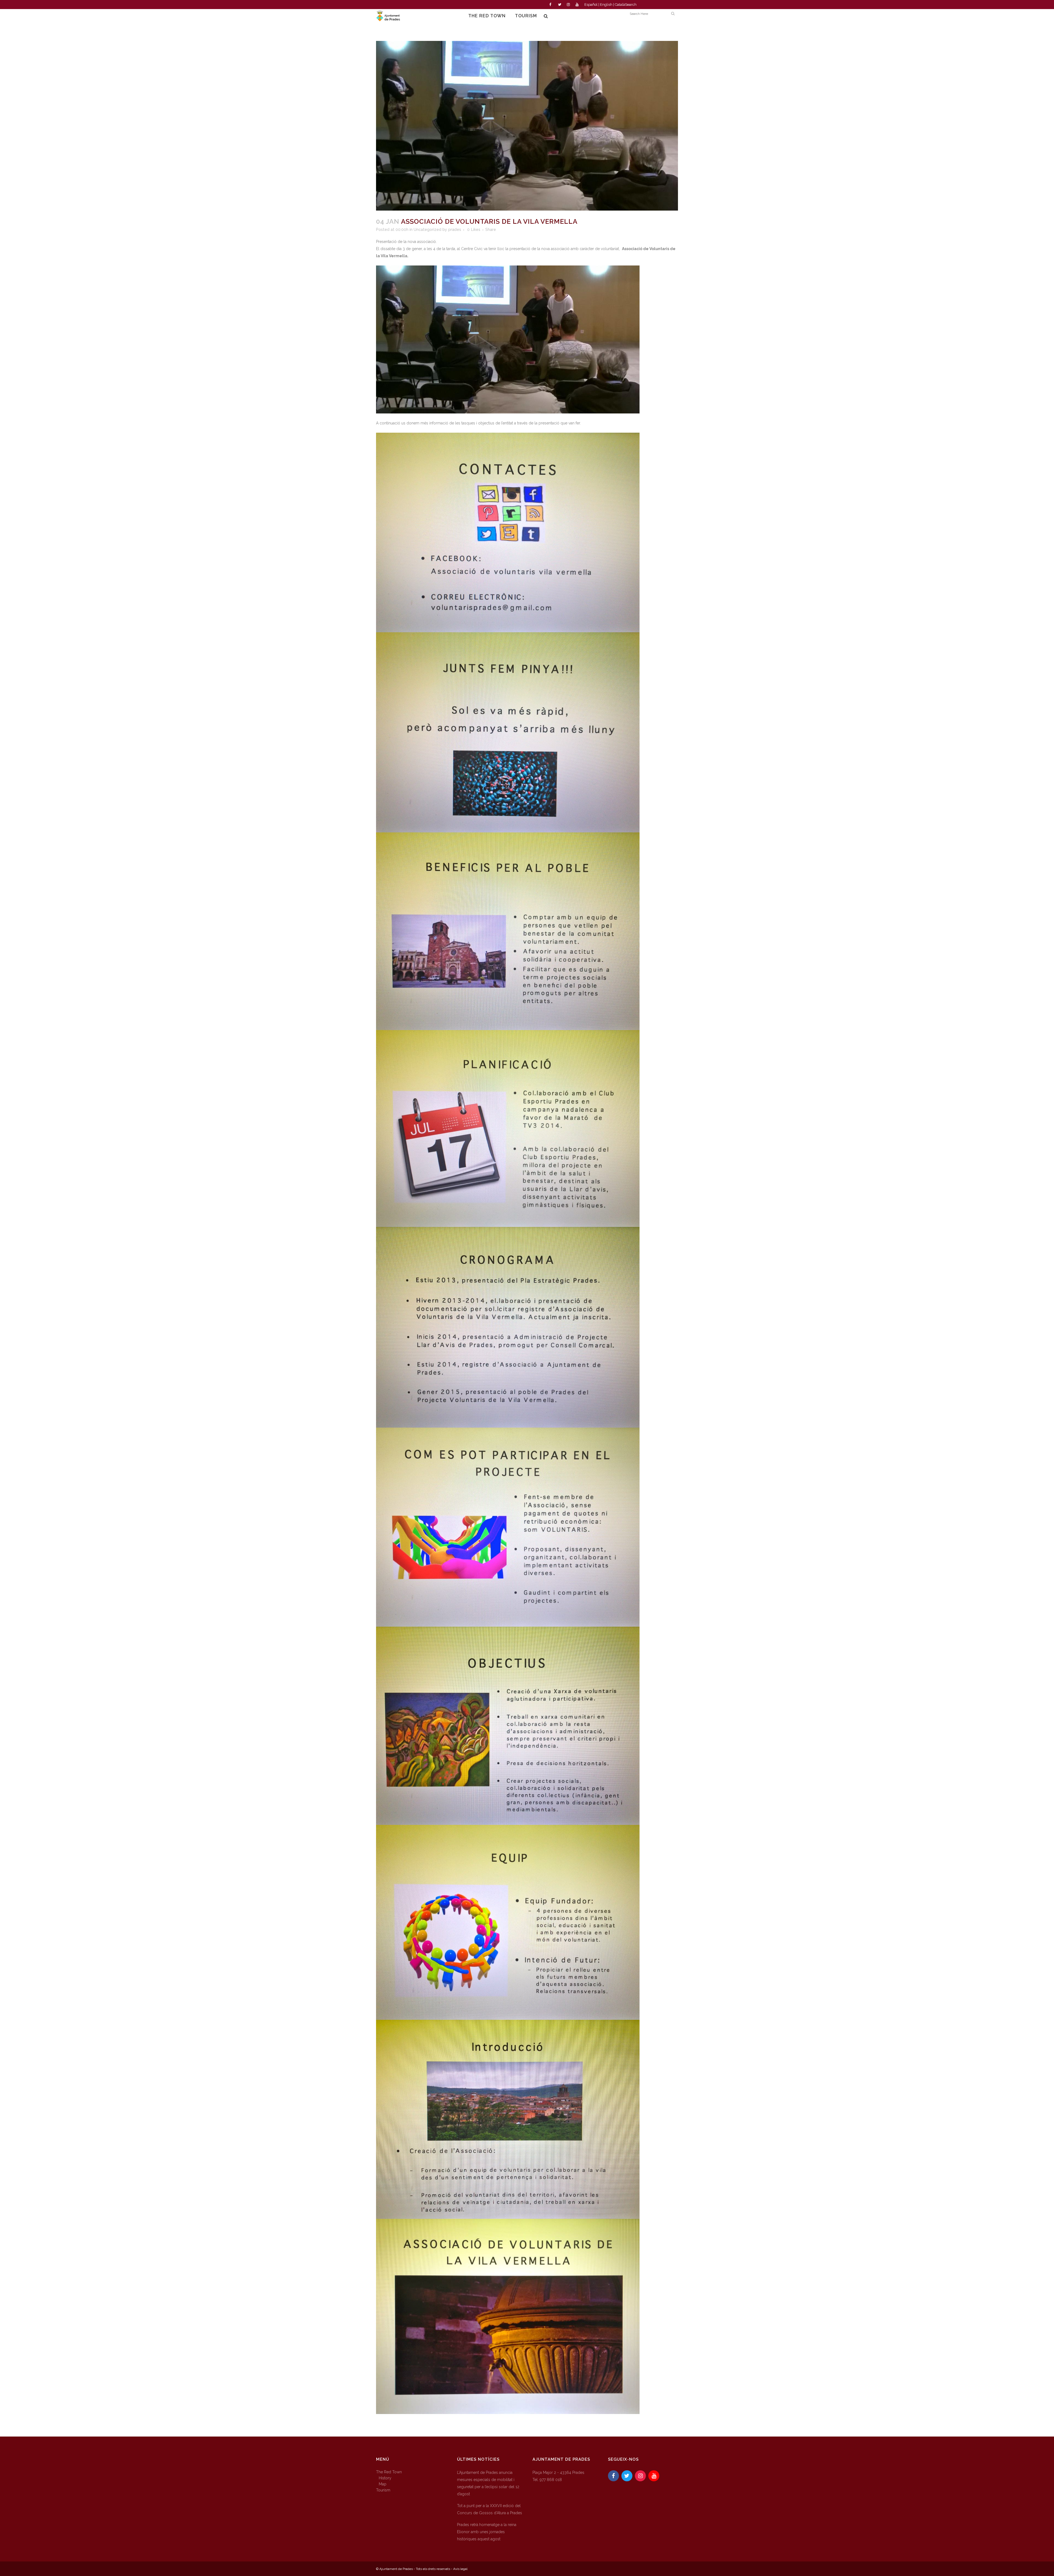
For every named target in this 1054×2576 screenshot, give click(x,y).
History (385, 2478)
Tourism (383, 2490)
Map (383, 2484)
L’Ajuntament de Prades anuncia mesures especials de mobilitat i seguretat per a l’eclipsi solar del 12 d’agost (488, 2483)
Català (620, 5)
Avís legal (460, 2569)
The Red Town (389, 2472)
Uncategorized (428, 230)
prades (455, 230)
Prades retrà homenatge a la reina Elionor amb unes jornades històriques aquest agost (487, 2532)
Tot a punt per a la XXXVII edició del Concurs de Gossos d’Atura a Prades (490, 2509)
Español (591, 5)
